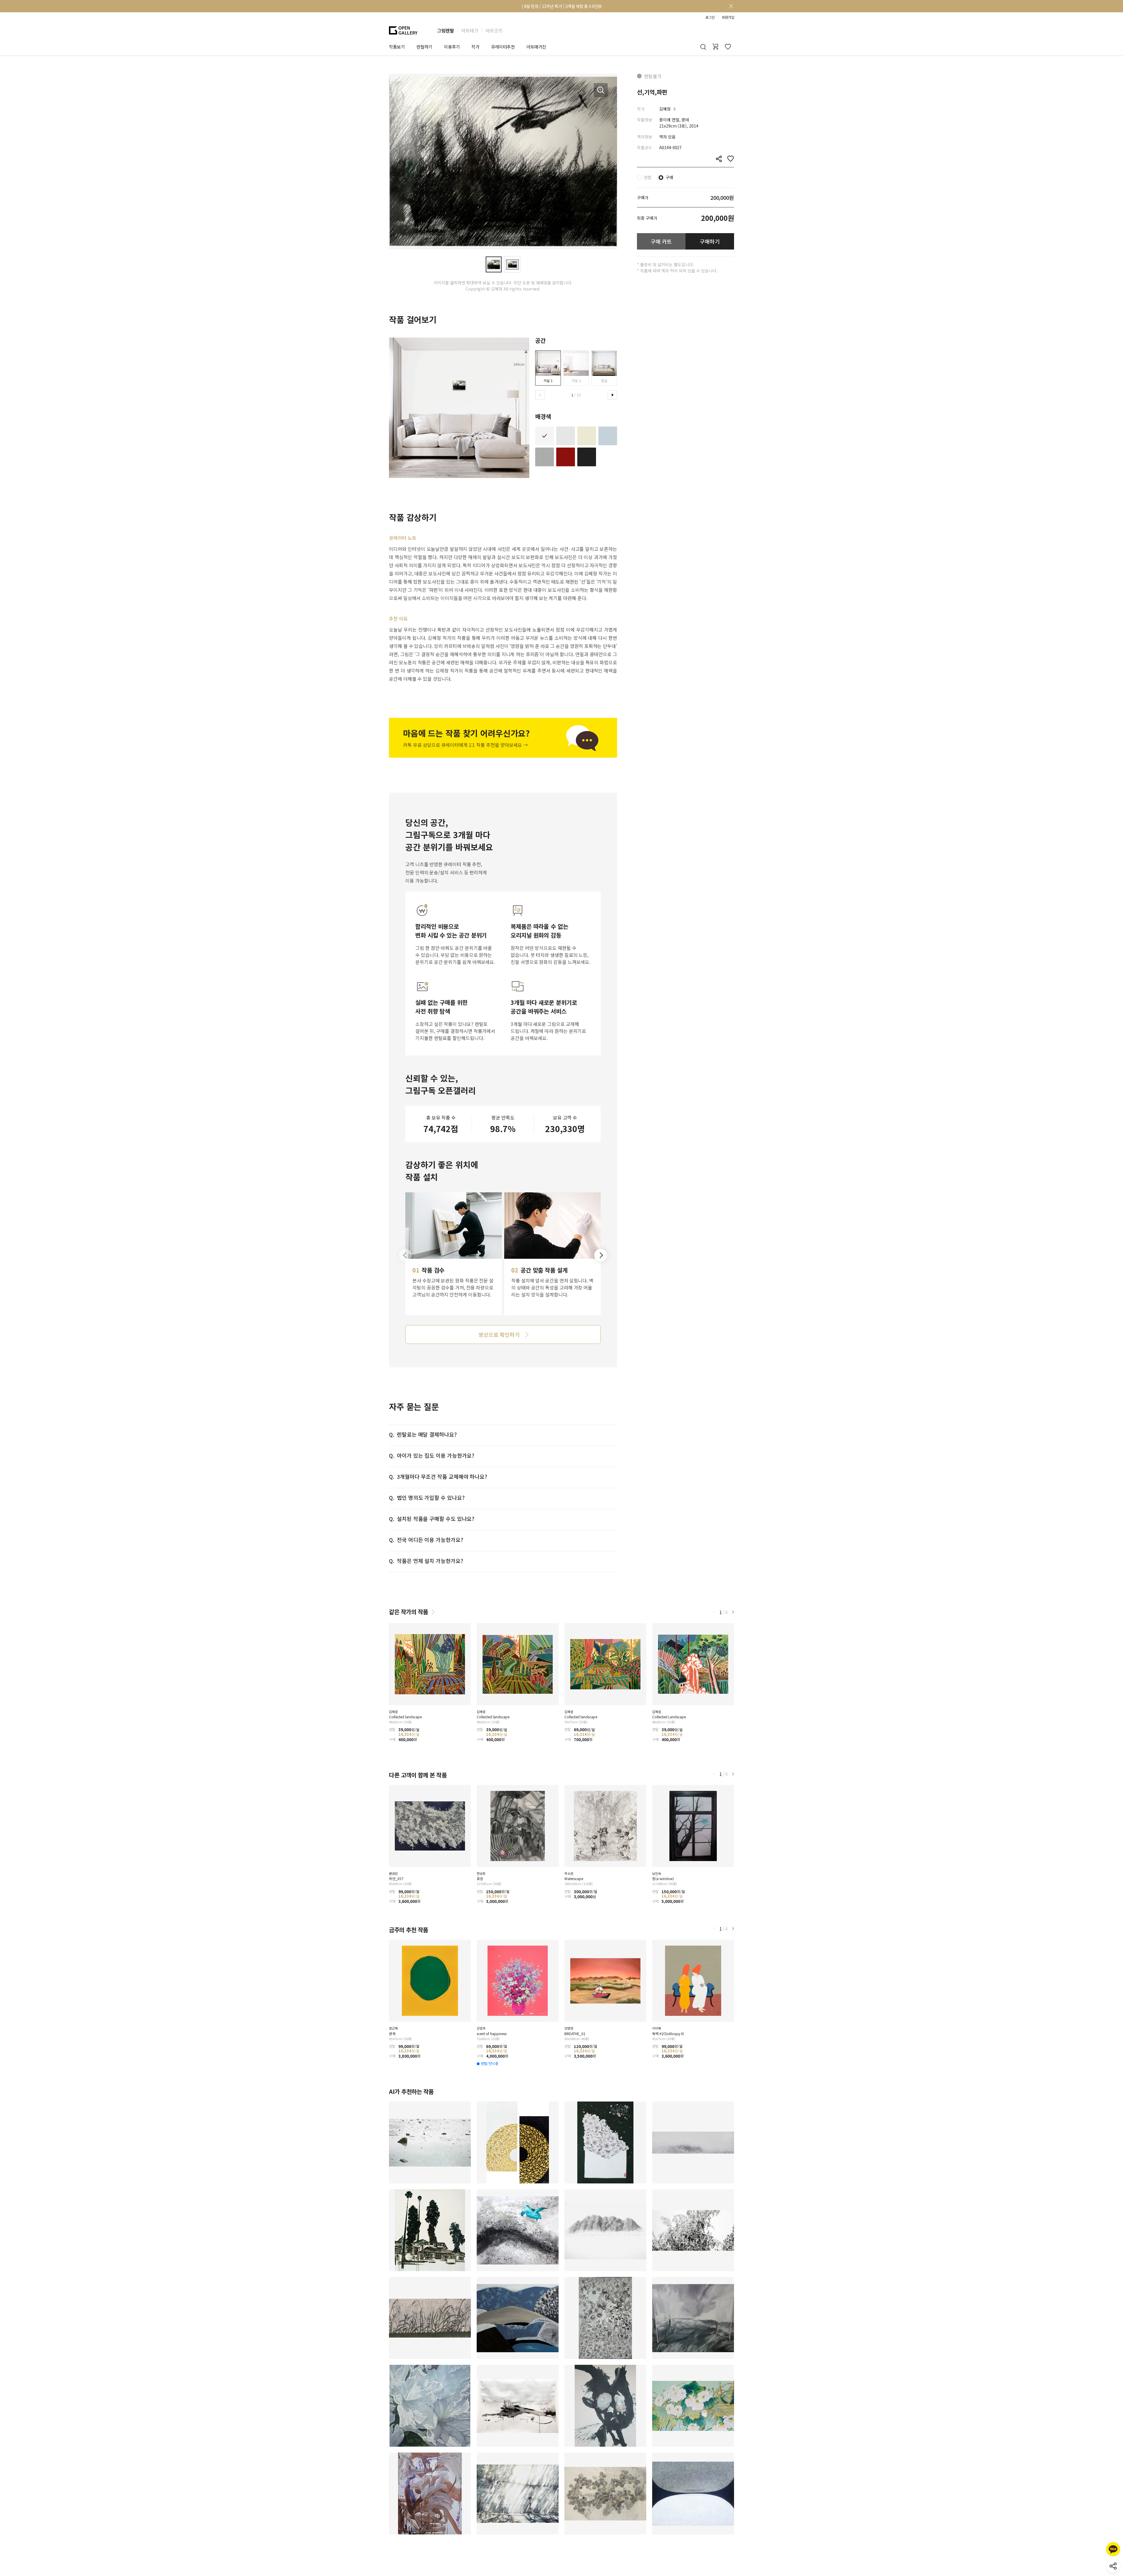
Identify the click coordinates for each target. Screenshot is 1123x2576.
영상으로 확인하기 (499, 1335)
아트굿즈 (494, 30)
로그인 (710, 17)
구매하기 (710, 241)
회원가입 (728, 17)
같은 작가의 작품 (409, 1612)
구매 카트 (661, 241)
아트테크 (470, 30)
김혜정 (665, 109)
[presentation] (540, 395)
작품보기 (397, 47)
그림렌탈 (445, 30)
